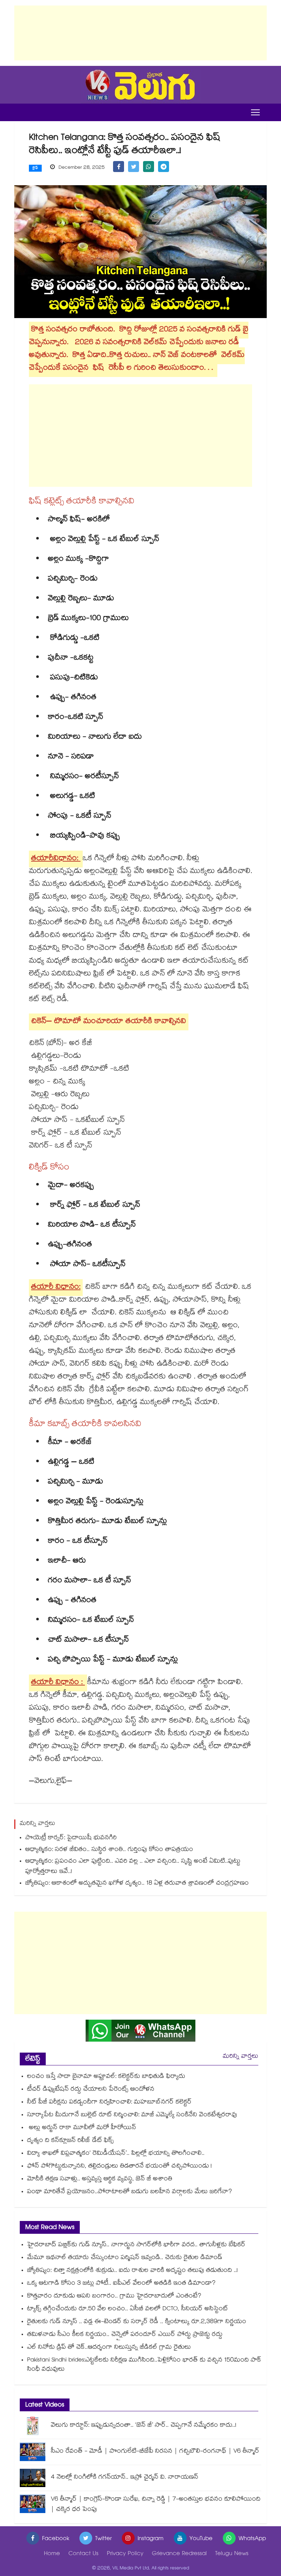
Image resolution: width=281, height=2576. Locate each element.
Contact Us (83, 2554)
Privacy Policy (125, 2554)
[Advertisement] (140, 33)
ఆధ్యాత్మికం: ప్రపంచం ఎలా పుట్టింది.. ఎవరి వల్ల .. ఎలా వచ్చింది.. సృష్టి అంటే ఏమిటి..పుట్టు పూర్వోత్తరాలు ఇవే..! (133, 1867)
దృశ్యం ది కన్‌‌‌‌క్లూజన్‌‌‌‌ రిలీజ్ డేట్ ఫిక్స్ (70, 2141)
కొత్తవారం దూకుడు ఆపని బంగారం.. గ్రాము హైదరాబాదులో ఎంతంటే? (114, 2297)
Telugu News (232, 2554)
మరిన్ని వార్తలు (241, 2057)
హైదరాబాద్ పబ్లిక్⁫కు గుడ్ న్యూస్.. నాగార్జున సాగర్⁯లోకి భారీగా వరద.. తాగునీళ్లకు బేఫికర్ (136, 2245)
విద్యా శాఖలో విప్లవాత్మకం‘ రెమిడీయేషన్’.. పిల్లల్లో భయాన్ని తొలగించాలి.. (116, 2154)
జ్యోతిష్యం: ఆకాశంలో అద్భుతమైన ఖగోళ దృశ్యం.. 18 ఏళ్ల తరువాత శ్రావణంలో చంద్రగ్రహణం (137, 1884)
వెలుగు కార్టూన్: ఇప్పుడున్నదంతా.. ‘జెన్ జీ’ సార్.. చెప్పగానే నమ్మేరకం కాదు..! (144, 2426)
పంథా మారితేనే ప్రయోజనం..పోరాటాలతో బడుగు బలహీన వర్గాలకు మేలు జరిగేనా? (130, 2192)
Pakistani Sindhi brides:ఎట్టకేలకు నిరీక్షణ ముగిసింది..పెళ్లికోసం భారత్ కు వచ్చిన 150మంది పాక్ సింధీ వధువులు (144, 2365)
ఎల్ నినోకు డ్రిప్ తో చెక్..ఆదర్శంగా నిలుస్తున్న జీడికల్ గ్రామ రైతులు (109, 2348)
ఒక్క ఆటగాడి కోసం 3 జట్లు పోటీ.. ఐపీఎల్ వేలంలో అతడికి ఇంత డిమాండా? (121, 2284)
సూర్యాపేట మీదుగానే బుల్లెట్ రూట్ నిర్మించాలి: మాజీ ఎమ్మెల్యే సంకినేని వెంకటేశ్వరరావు (132, 2115)
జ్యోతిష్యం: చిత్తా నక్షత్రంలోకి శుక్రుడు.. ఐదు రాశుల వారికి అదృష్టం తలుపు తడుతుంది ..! (132, 2271)
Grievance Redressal (179, 2554)
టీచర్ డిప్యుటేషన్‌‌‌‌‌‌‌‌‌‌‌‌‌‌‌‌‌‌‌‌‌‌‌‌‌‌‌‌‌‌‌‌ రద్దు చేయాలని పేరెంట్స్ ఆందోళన (91, 2090)
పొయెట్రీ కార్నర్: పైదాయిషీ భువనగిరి (71, 1838)
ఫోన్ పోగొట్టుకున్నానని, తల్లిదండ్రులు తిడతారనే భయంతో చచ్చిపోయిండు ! (119, 2167)
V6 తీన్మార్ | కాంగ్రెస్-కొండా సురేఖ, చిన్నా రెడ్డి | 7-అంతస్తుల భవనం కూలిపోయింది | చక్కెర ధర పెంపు (156, 2505)
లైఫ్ (35, 168)
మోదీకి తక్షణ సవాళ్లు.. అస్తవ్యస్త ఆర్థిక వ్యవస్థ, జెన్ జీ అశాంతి (100, 2179)
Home (52, 2554)
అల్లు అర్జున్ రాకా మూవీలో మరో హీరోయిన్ (82, 2128)
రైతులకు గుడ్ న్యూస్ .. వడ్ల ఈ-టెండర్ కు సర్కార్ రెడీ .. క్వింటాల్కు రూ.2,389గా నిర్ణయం (137, 2322)
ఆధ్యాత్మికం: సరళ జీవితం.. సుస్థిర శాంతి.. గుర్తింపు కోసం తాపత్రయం (109, 1850)
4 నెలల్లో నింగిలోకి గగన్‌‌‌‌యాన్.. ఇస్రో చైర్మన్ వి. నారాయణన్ (125, 2478)
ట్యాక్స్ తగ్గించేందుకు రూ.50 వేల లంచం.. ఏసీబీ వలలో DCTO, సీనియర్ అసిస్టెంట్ (128, 2309)
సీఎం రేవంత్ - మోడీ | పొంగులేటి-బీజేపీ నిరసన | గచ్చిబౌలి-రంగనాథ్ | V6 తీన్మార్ (155, 2452)
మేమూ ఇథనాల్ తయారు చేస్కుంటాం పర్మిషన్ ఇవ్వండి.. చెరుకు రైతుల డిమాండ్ (125, 2258)
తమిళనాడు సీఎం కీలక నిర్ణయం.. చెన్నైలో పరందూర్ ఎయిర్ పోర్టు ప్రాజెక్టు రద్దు (125, 2335)
